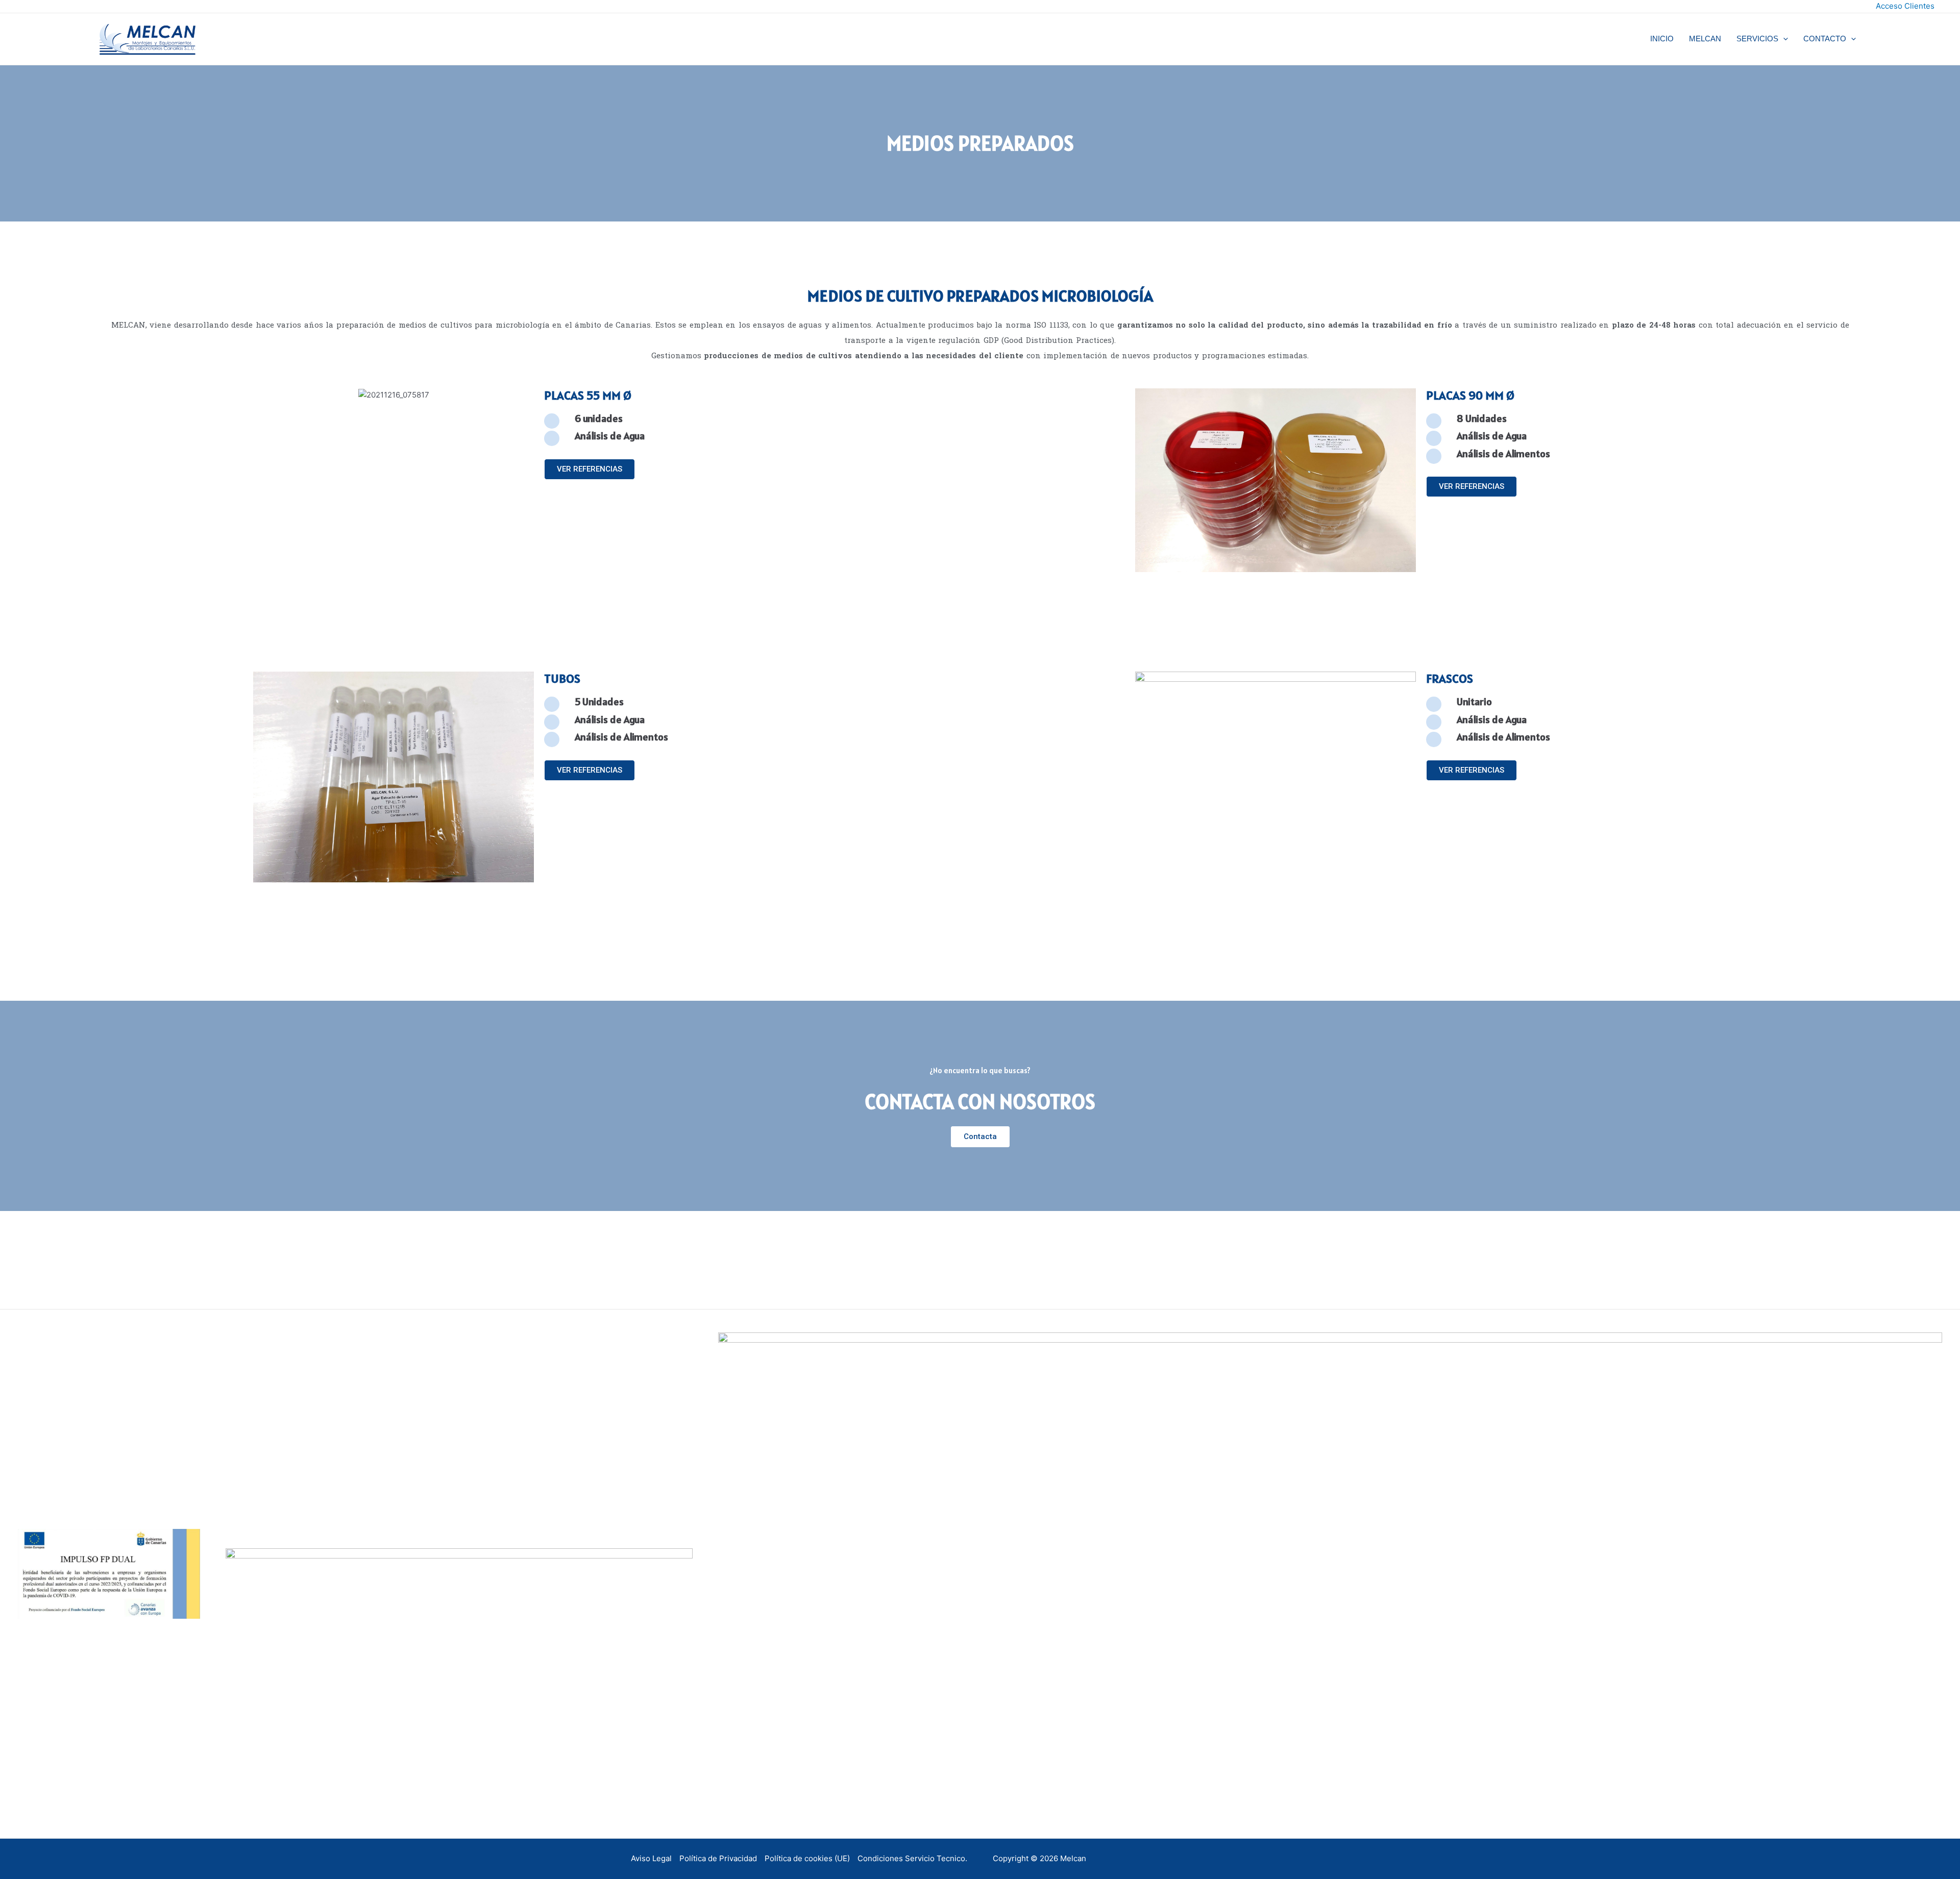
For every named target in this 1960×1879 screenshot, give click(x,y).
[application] (1783, 39)
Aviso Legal (651, 1858)
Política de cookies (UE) (807, 1858)
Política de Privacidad (718, 1858)
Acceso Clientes (1905, 6)
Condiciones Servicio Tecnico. (912, 1858)
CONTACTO (1825, 39)
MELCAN (1705, 39)
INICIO (1662, 39)
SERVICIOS (1757, 39)
